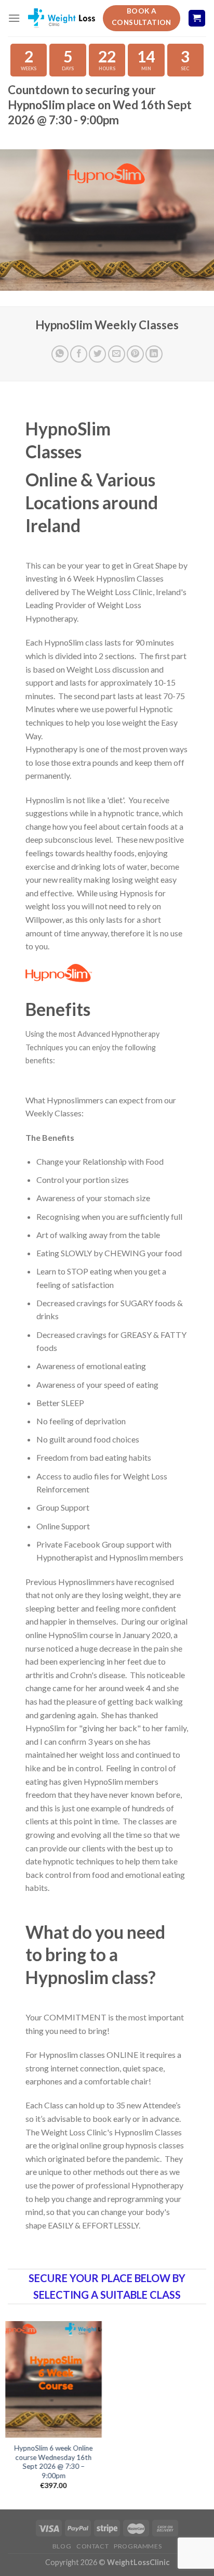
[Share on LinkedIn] (154, 354)
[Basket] (197, 18)
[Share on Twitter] (97, 354)
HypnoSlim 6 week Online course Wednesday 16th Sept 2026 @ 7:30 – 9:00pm (54, 2462)
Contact (92, 2546)
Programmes (138, 2546)
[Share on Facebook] (79, 354)
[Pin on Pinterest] (135, 354)
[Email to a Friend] (117, 354)
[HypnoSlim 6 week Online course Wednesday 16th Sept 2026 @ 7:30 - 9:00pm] (53, 2379)
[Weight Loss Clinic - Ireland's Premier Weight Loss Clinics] (61, 18)
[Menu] (14, 18)
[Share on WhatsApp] (60, 354)
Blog (62, 2546)
